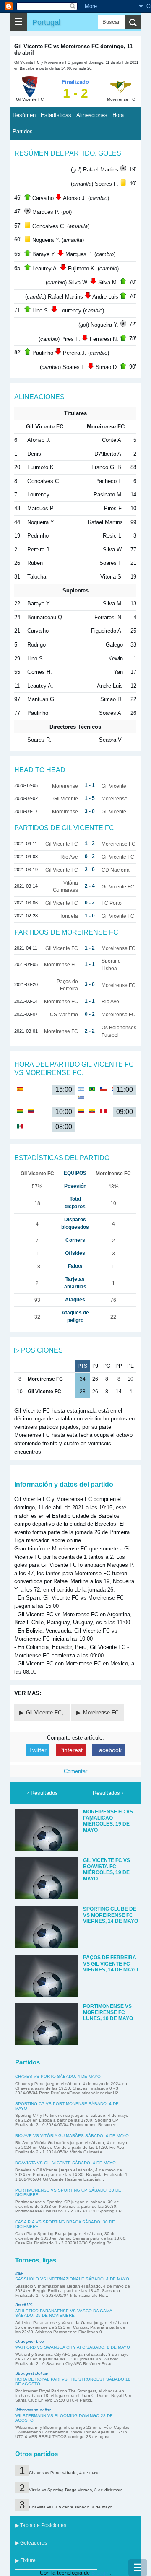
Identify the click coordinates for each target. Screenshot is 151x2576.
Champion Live (30, 2341)
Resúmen (24, 115)
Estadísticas (56, 115)
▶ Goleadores (31, 2543)
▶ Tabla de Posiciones (41, 2525)
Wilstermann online (33, 2410)
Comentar (75, 1771)
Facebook (108, 1750)
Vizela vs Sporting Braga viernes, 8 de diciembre (76, 2490)
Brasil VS (24, 2305)
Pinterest (71, 1750)
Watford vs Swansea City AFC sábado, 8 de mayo (73, 2347)
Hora (118, 115)
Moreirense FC (101, 1713)
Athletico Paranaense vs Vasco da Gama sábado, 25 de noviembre (64, 2313)
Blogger (100, 2573)
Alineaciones (92, 115)
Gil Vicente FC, (46, 1713)
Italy (19, 2273)
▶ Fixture (25, 2560)
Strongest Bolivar (32, 2373)
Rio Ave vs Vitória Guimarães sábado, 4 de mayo (72, 2136)
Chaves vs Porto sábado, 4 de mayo (58, 2076)
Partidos (23, 131)
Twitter (38, 1750)
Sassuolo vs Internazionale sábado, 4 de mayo (72, 2279)
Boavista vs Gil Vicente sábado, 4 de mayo (65, 2163)
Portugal (46, 22)
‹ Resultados (43, 1793)
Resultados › (108, 1793)
